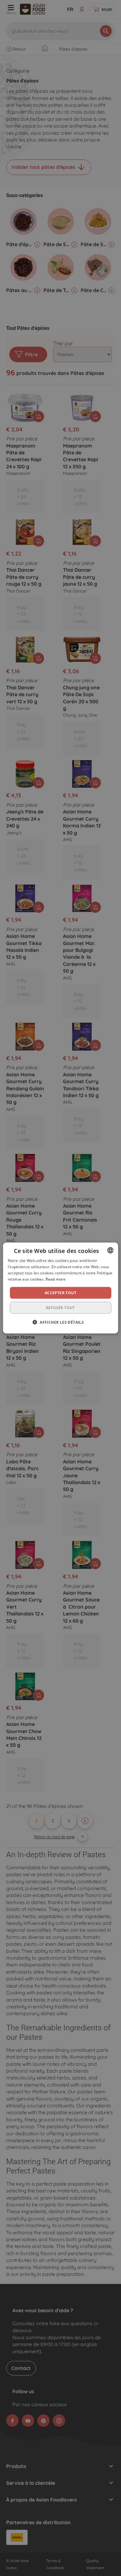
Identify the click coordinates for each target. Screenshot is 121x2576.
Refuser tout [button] (60, 1307)
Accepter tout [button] (60, 1293)
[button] (60, 1322)
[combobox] (110, 1250)
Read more (56, 1279)
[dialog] (61, 1288)
